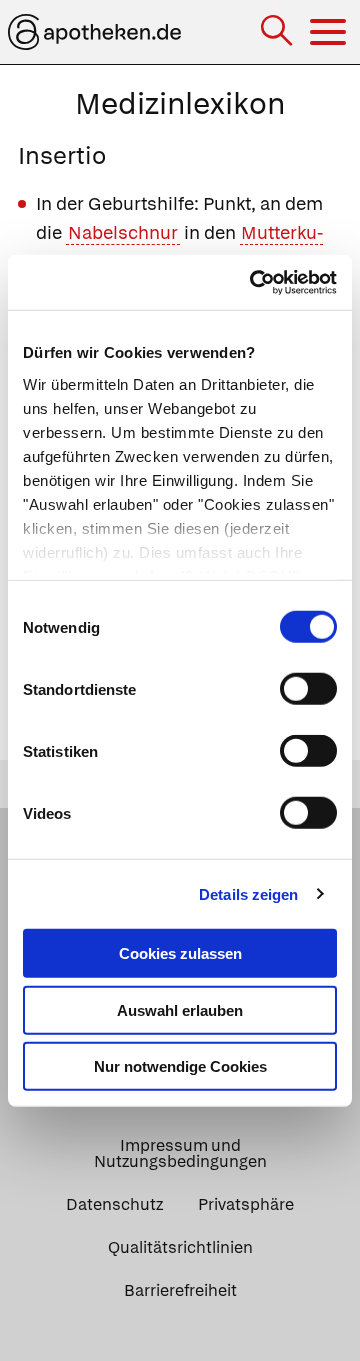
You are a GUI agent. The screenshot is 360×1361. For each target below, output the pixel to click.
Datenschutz (114, 1204)
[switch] (308, 689)
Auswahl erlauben (180, 1009)
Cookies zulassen (180, 953)
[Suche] (278, 32)
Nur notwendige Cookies (180, 1066)
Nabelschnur (123, 232)
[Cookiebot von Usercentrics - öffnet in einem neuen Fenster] (254, 282)
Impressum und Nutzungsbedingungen (180, 1153)
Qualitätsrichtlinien (180, 1247)
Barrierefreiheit (180, 1290)
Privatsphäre (246, 1204)
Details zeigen (248, 893)
